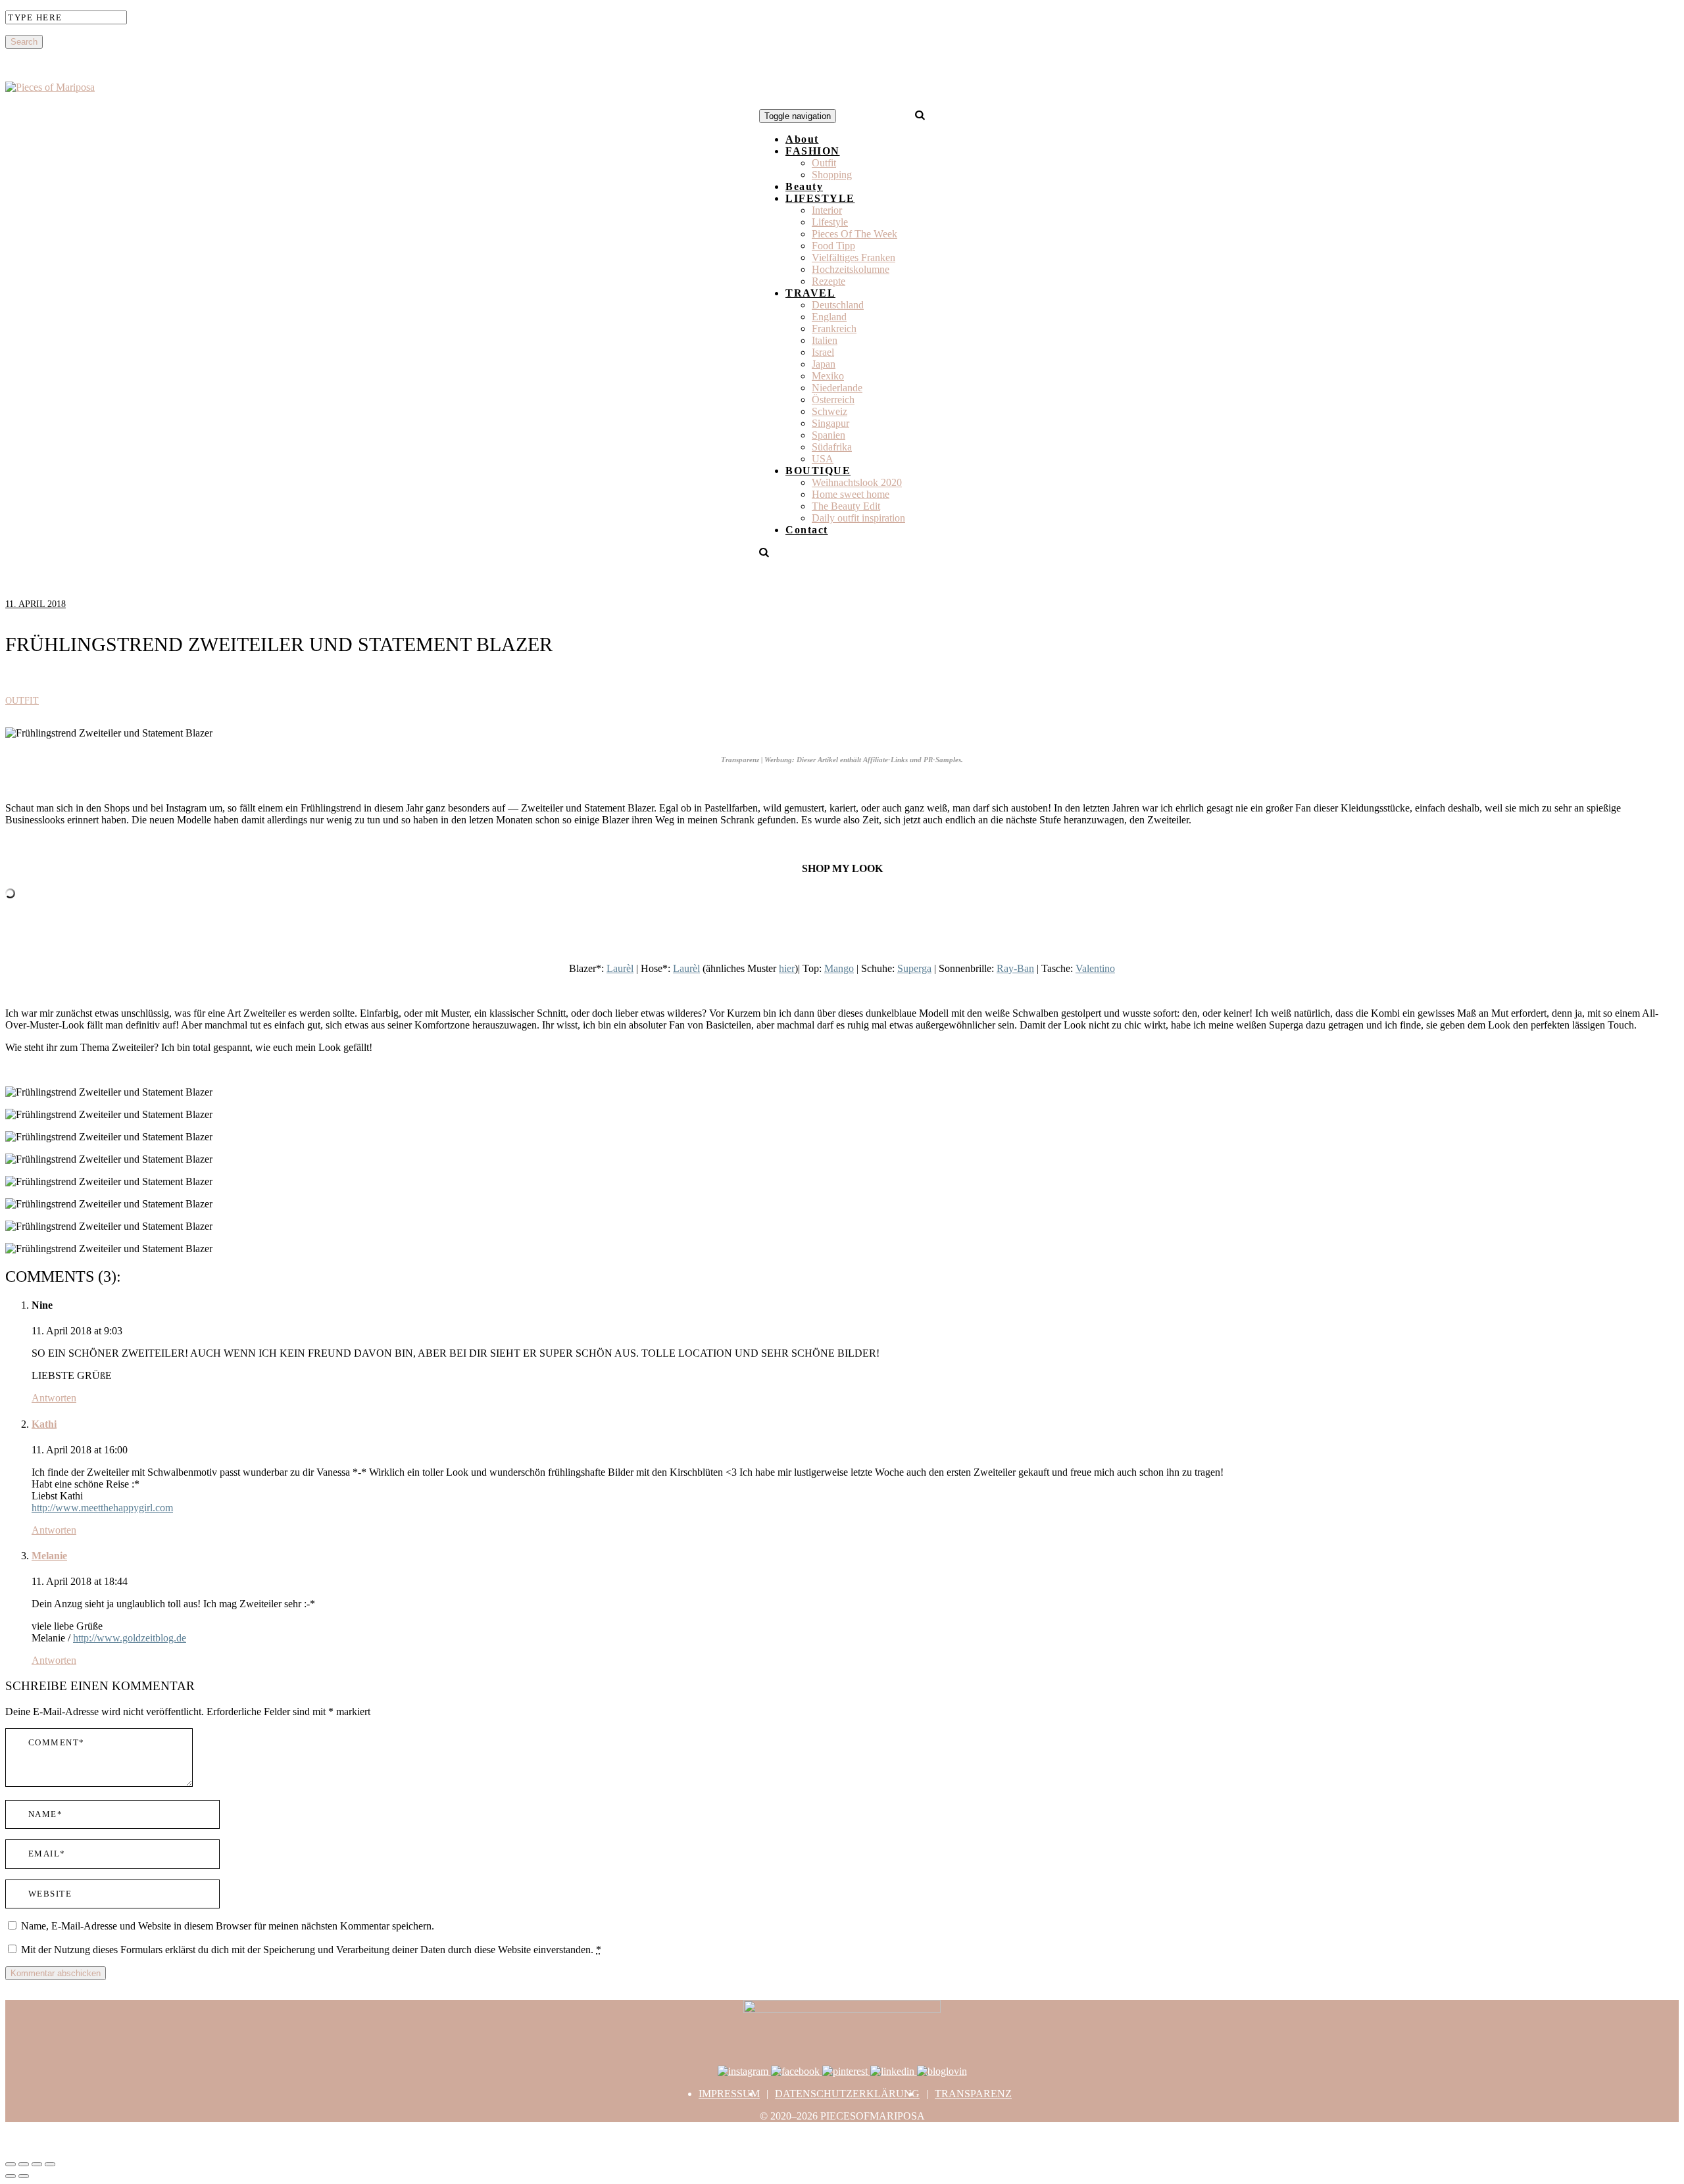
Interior (827, 210)
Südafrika (832, 447)
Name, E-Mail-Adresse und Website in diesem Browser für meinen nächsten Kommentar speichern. (228, 1926)
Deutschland (838, 305)
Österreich (833, 400)
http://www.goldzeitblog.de (130, 1638)
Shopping (832, 175)
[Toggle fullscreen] (37, 2164)
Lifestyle (830, 222)
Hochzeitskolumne (851, 269)
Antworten (54, 1398)
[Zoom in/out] (50, 2164)
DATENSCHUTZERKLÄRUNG (847, 2094)
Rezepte (829, 281)
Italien (825, 340)
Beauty (804, 186)
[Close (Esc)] (11, 2164)
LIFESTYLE (820, 198)
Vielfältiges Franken (854, 257)
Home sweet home (851, 494)
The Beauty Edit (846, 506)
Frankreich (834, 328)
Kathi (44, 1424)
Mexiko (828, 376)
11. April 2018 (36, 604)
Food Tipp (833, 246)
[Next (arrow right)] (24, 2176)
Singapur (830, 423)
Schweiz (830, 411)
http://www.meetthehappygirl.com (102, 1508)
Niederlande (837, 388)
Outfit (824, 163)
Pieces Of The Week (854, 234)
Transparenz (973, 2094)
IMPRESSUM (729, 2094)
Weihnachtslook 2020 (857, 482)
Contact (807, 530)
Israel (823, 352)
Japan (824, 364)
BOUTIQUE (818, 471)
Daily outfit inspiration (858, 518)
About (802, 139)
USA (823, 459)
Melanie (49, 1556)
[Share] (24, 2164)
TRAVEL (810, 293)
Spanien (829, 435)
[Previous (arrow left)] (11, 2176)
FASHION (813, 151)
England (829, 317)
